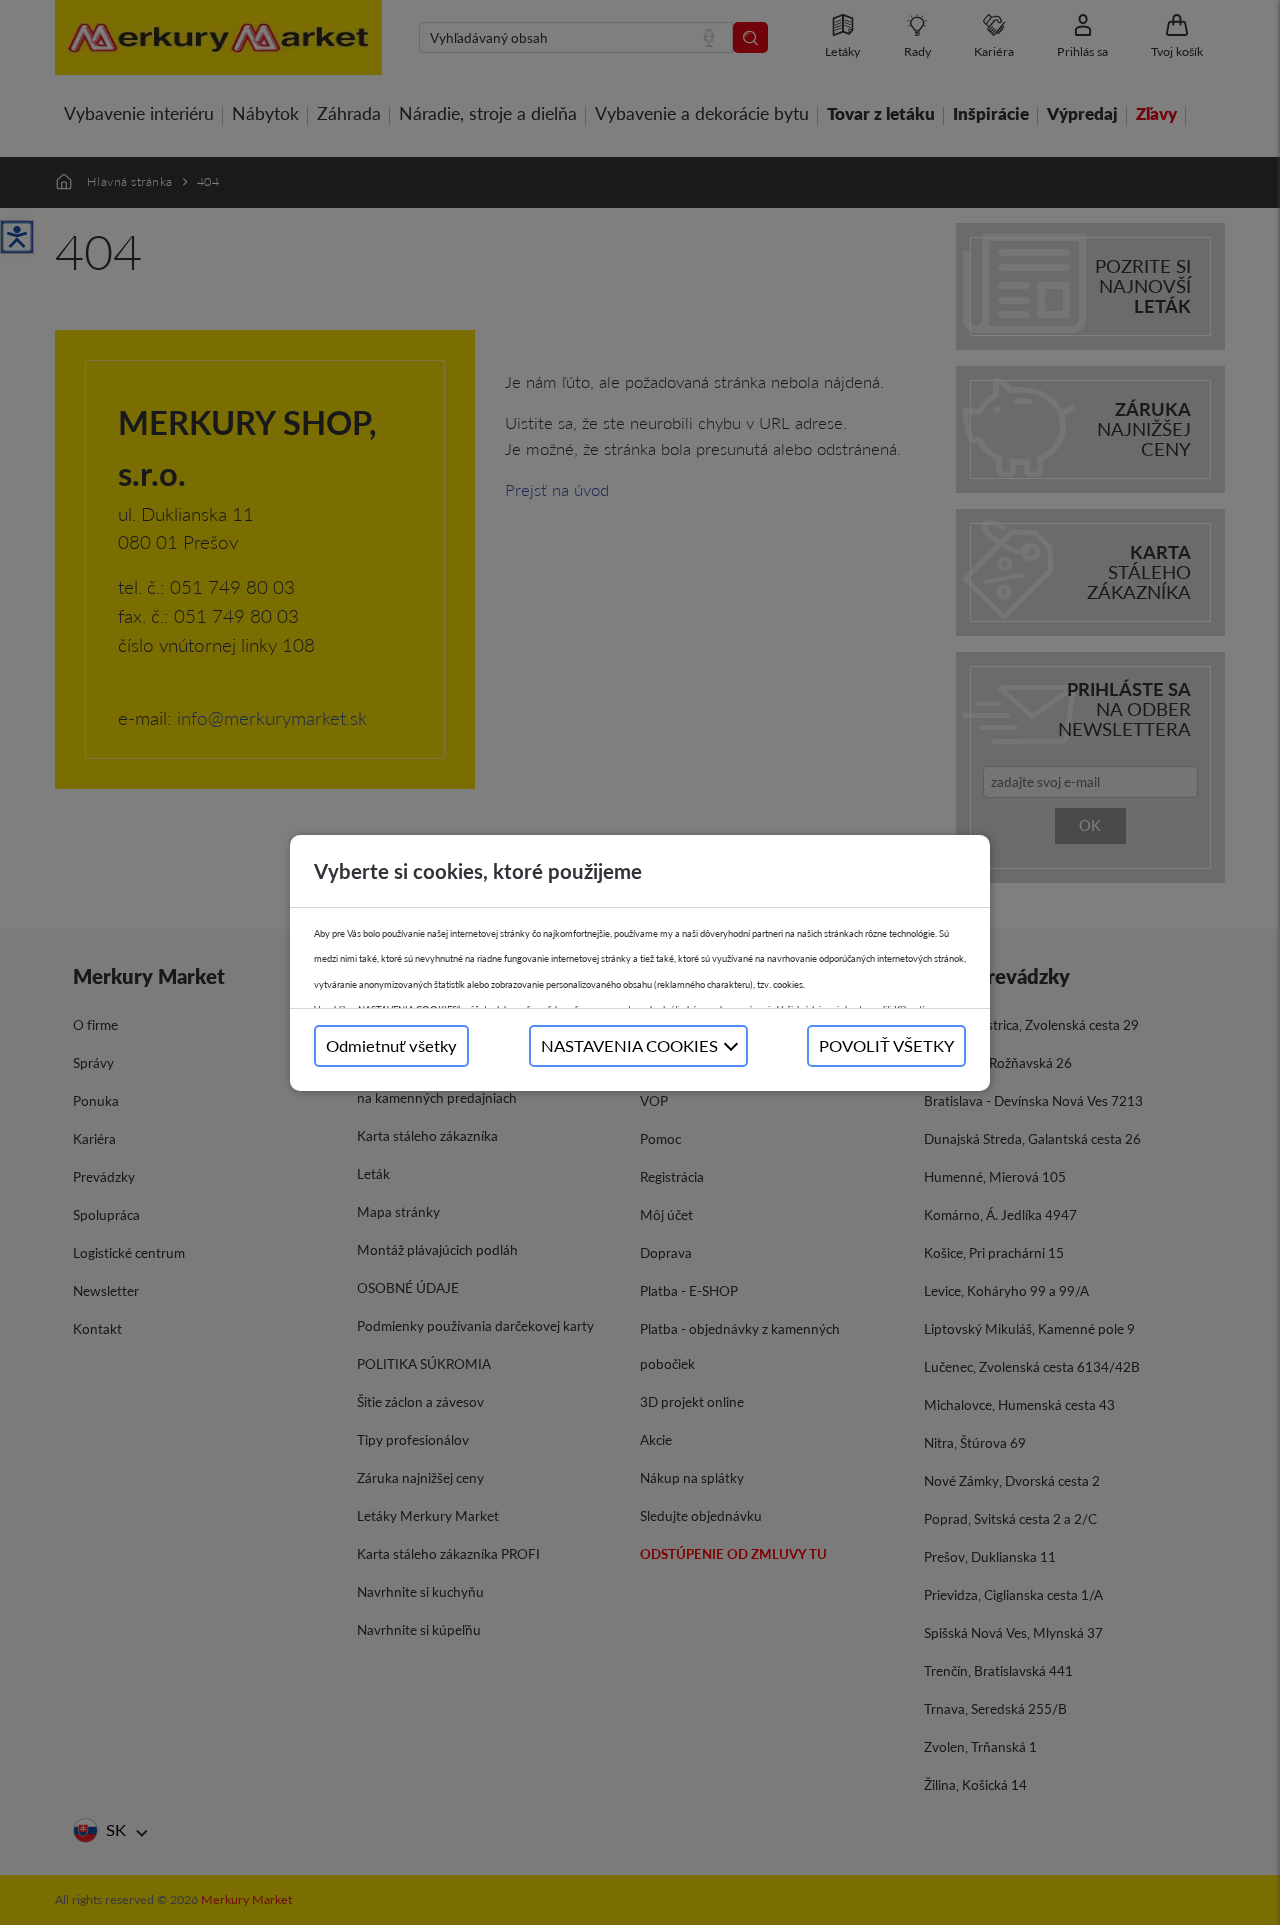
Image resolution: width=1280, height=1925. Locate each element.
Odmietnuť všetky (391, 1045)
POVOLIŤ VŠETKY (886, 1045)
